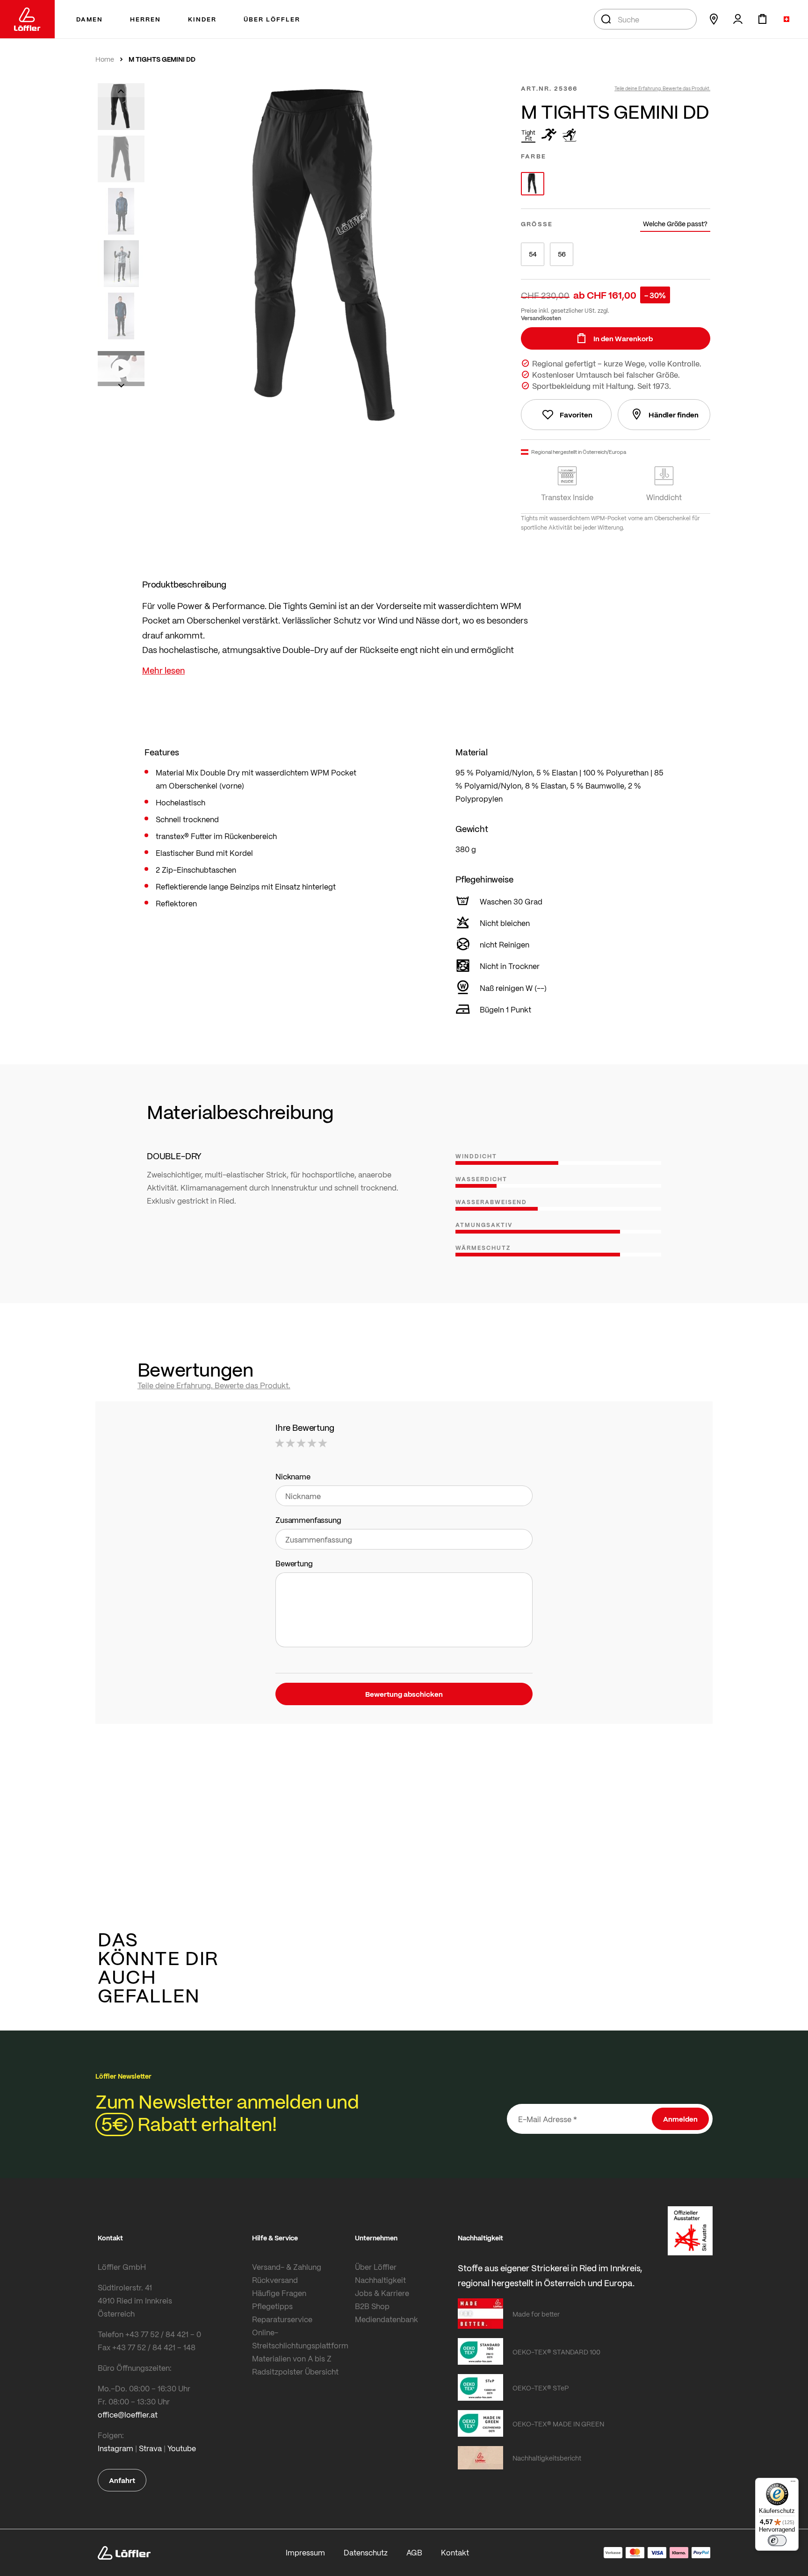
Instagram (115, 2448)
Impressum (305, 2552)
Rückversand (275, 2280)
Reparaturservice (282, 2319)
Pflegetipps (272, 2306)
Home (105, 59)
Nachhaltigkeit (380, 2280)
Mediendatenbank (386, 2319)
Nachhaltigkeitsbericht (547, 2458)
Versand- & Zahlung (287, 2267)
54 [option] (533, 254)
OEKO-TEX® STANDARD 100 (556, 2352)
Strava (150, 2448)
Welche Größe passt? (675, 224)
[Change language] (786, 19)
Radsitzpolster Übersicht (295, 2371)
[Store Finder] (714, 19)
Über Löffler (376, 2267)
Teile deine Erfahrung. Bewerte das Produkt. (662, 88)
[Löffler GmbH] (27, 19)
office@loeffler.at (128, 2415)
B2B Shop (372, 2306)
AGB (414, 2552)
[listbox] (616, 184)
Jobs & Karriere (382, 2293)
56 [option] (562, 254)
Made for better (536, 2314)
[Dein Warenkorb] (762, 19)
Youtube (182, 2448)
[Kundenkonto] (738, 19)
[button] (121, 90)
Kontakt (455, 2552)
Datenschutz (366, 2552)
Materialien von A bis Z (292, 2358)
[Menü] (793, 2483)
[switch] (777, 2540)
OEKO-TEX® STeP (541, 2388)
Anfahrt (122, 2480)
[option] (533, 184)
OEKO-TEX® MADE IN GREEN (558, 2424)
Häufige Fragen (279, 2293)
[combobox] (645, 19)
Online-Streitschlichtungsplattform (300, 2339)
